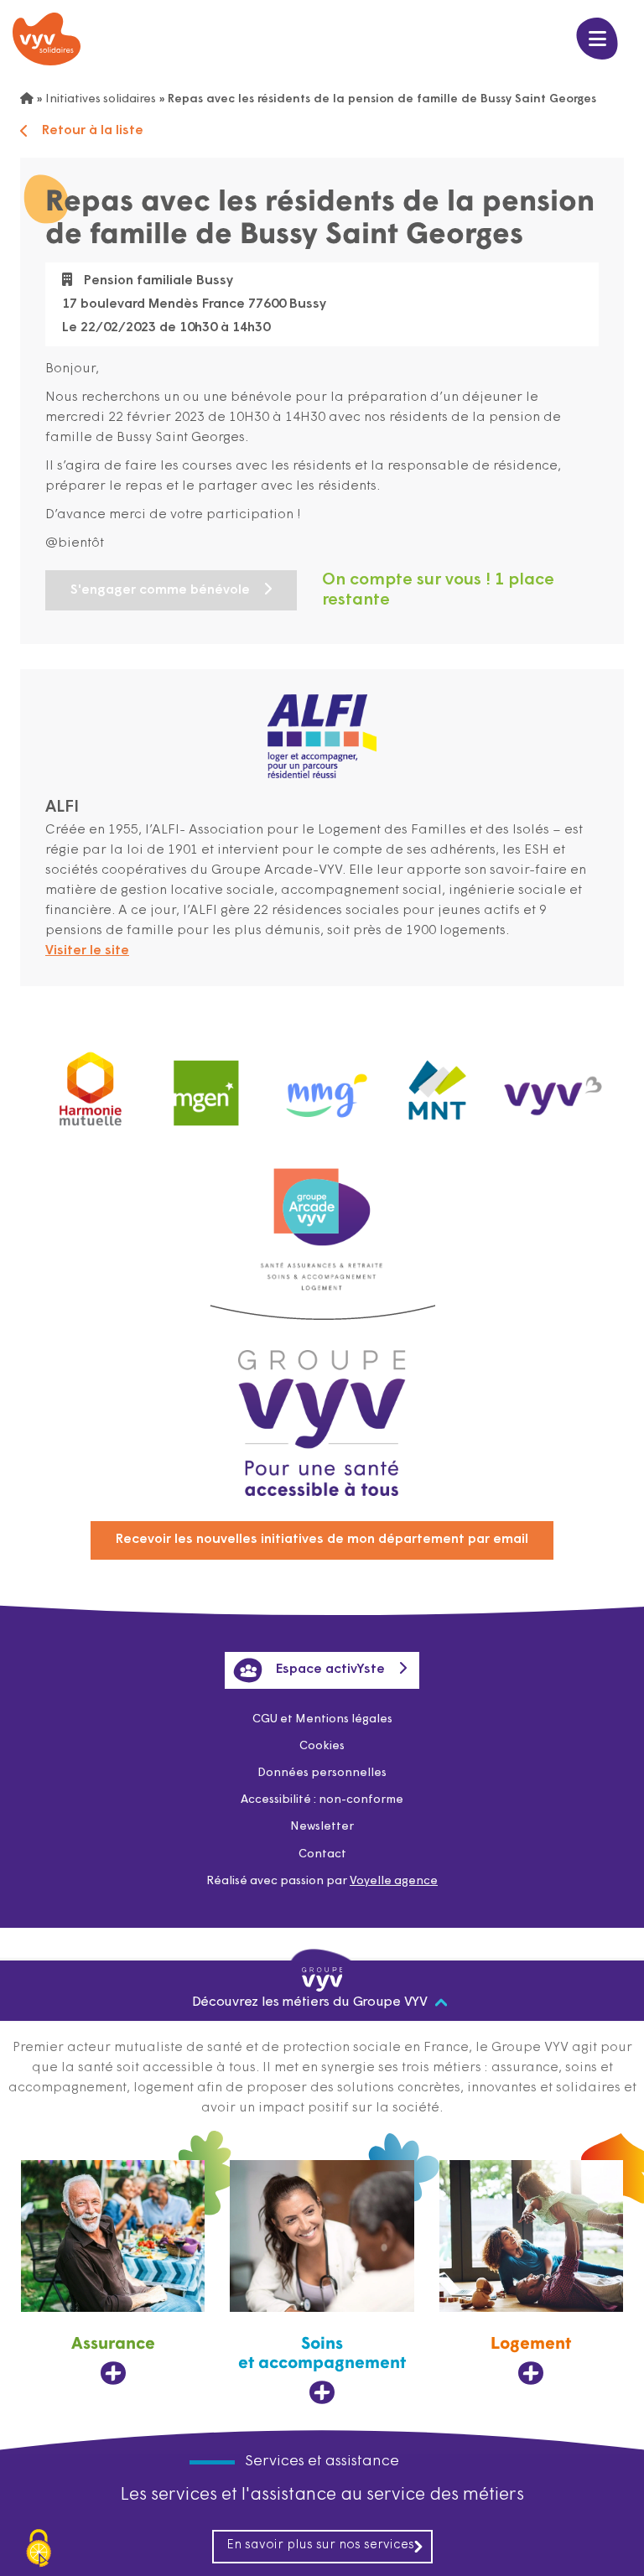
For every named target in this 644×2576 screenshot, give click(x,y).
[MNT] (438, 1085)
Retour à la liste (93, 131)
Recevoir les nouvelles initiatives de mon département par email (322, 1540)
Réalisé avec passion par (322, 1881)
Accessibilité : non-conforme (322, 1800)
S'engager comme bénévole (160, 590)
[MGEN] (206, 1085)
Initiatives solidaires (101, 99)
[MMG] (322, 1085)
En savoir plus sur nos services (320, 2545)
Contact (322, 1854)
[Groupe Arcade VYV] (322, 1199)
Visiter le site (87, 951)
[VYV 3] (553, 1085)
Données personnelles (322, 1773)
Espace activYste (330, 1670)
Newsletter (322, 1827)
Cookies (322, 1746)
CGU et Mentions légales (322, 1719)
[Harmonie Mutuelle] (91, 1085)
